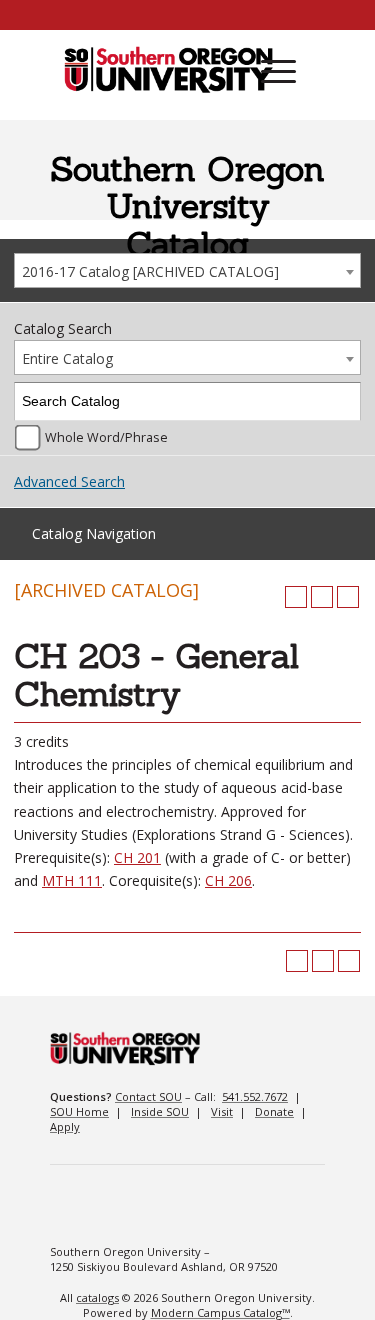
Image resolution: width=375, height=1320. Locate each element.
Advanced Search (69, 481)
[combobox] (187, 270)
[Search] (342, 401)
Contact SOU (148, 1096)
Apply (65, 1126)
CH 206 (228, 880)
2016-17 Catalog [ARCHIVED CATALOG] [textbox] (150, 271)
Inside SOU (160, 1111)
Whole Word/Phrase (106, 437)
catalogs (97, 1297)
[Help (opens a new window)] (348, 597)
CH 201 (137, 857)
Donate (274, 1111)
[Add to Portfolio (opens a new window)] (296, 597)
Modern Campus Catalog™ (220, 1312)
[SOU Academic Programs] (168, 71)
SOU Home (79, 1111)
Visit (222, 1111)
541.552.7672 (255, 1096)
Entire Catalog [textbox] (67, 358)
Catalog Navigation (94, 533)
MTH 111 (72, 880)
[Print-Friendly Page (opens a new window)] (322, 597)
